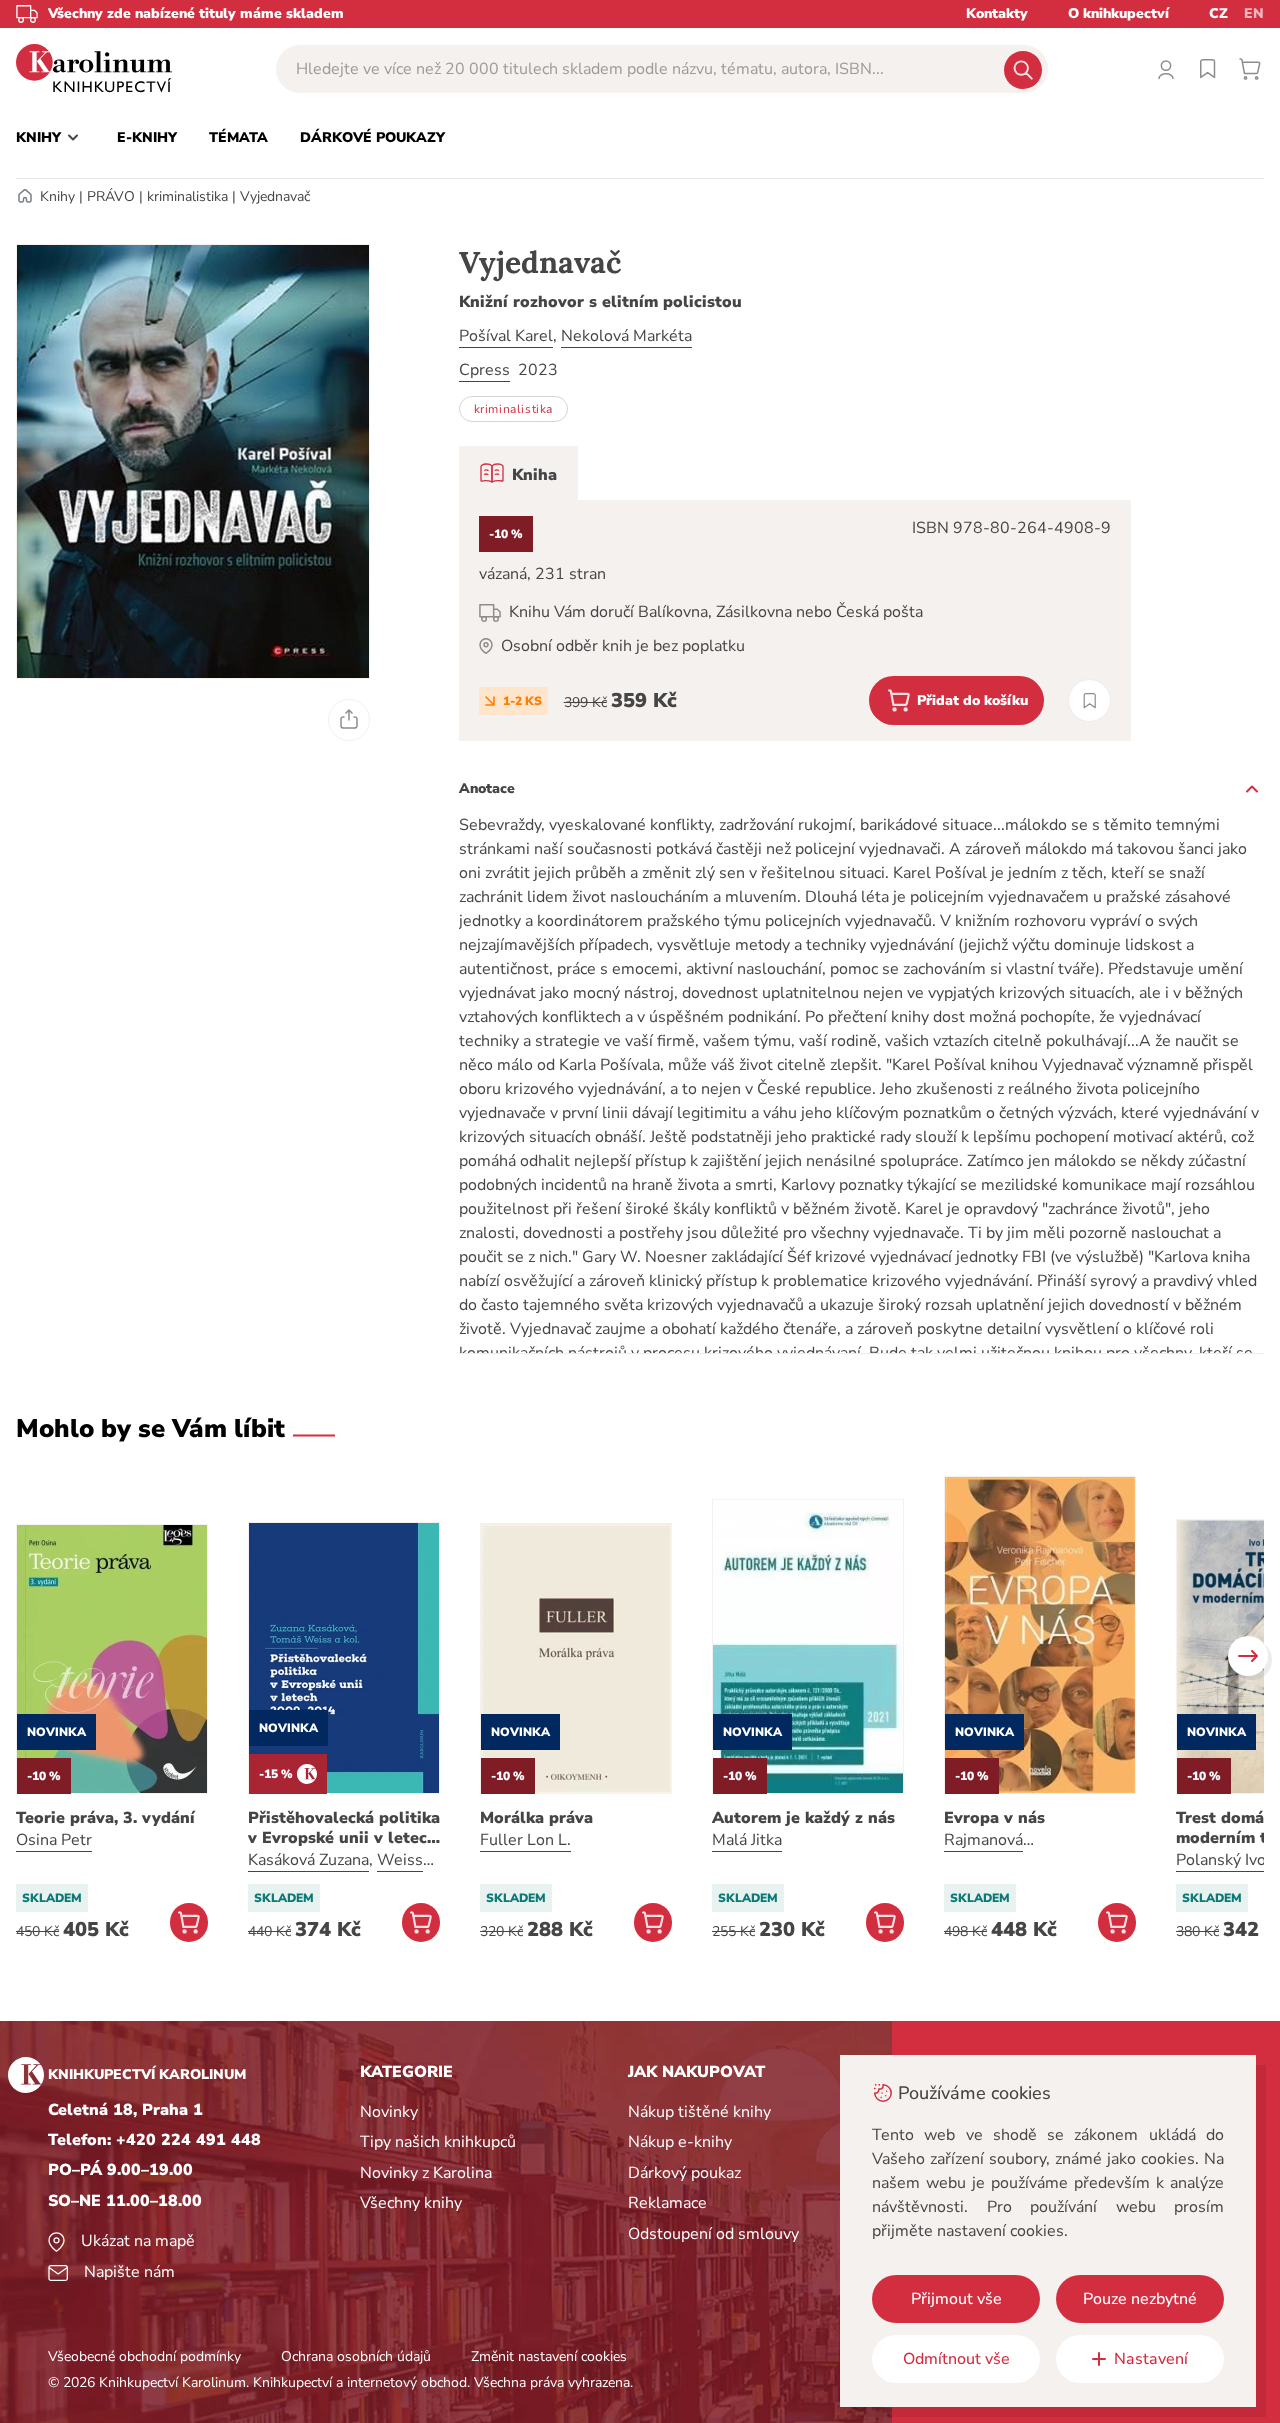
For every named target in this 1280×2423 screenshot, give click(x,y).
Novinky (389, 2112)
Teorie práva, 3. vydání (105, 1818)
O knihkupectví (1118, 13)
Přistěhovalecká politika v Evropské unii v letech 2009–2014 (344, 1828)
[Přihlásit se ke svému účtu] (1166, 69)
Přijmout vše (956, 2299)
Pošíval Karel (506, 336)
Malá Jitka (747, 1840)
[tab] (518, 473)
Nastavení (1151, 2359)
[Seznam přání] (1208, 69)
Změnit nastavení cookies (549, 2356)
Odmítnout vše (956, 2359)
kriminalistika (187, 196)
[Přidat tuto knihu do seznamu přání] (1089, 700)
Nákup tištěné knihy (699, 2112)
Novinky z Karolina (426, 2173)
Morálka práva (536, 1818)
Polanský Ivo (1221, 1860)
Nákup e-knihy (680, 2142)
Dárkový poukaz (684, 2173)
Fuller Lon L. (525, 1840)
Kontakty (997, 13)
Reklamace (667, 2203)
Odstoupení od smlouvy (713, 2234)
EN (1254, 13)
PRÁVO (111, 196)
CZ (1218, 13)
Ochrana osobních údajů (356, 2356)
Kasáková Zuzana (308, 1860)
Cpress (484, 370)
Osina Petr (54, 1840)
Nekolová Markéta (626, 336)
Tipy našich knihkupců (438, 2142)
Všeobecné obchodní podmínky (144, 2356)
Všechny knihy (411, 2203)
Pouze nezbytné (1140, 2299)
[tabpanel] (795, 620)
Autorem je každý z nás (803, 1818)
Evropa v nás (994, 1818)
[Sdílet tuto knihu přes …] (349, 720)
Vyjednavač (275, 196)
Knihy (57, 196)
